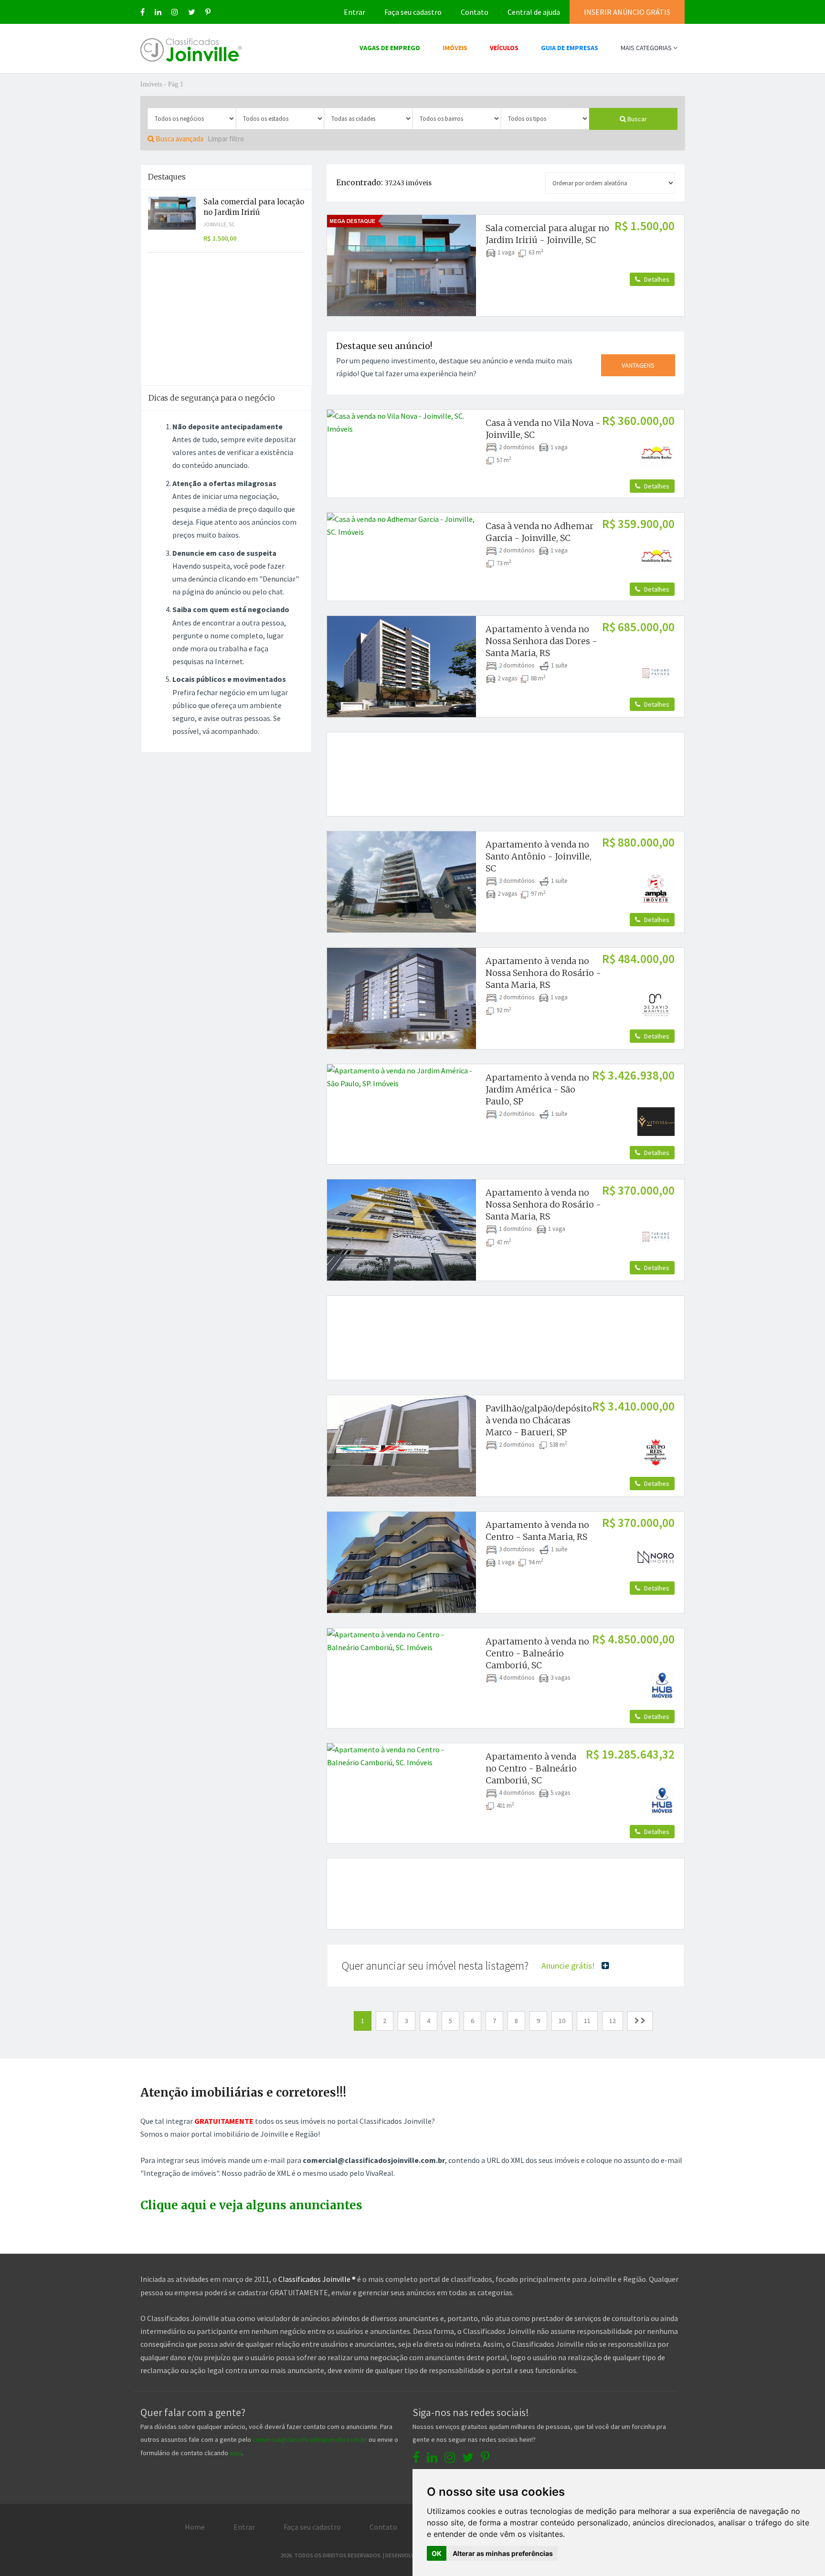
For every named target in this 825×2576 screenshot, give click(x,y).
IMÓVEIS (455, 48)
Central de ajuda (534, 12)
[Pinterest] (208, 12)
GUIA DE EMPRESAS (570, 48)
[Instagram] (175, 12)
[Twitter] (192, 12)
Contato (475, 12)
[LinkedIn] (158, 12)
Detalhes (656, 279)
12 (613, 2021)
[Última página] (640, 2021)
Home (195, 2527)
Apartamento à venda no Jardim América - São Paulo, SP (537, 1089)
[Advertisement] (506, 763)
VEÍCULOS (504, 48)
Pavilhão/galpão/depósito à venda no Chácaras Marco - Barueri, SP (539, 1420)
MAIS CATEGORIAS (647, 48)
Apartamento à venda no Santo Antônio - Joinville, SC (539, 856)
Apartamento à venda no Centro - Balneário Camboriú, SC (537, 1653)
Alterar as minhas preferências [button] (503, 2553)
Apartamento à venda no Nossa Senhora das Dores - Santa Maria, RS (541, 641)
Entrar (354, 12)
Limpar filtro (226, 139)
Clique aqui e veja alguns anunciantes (251, 2205)
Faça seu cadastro (413, 12)
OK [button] (437, 2553)
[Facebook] (143, 12)
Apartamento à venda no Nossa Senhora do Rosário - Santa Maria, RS (543, 973)
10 (562, 2021)
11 (587, 2021)
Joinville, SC (219, 224)
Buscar (636, 119)
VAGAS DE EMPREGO (390, 48)
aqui (236, 2453)
